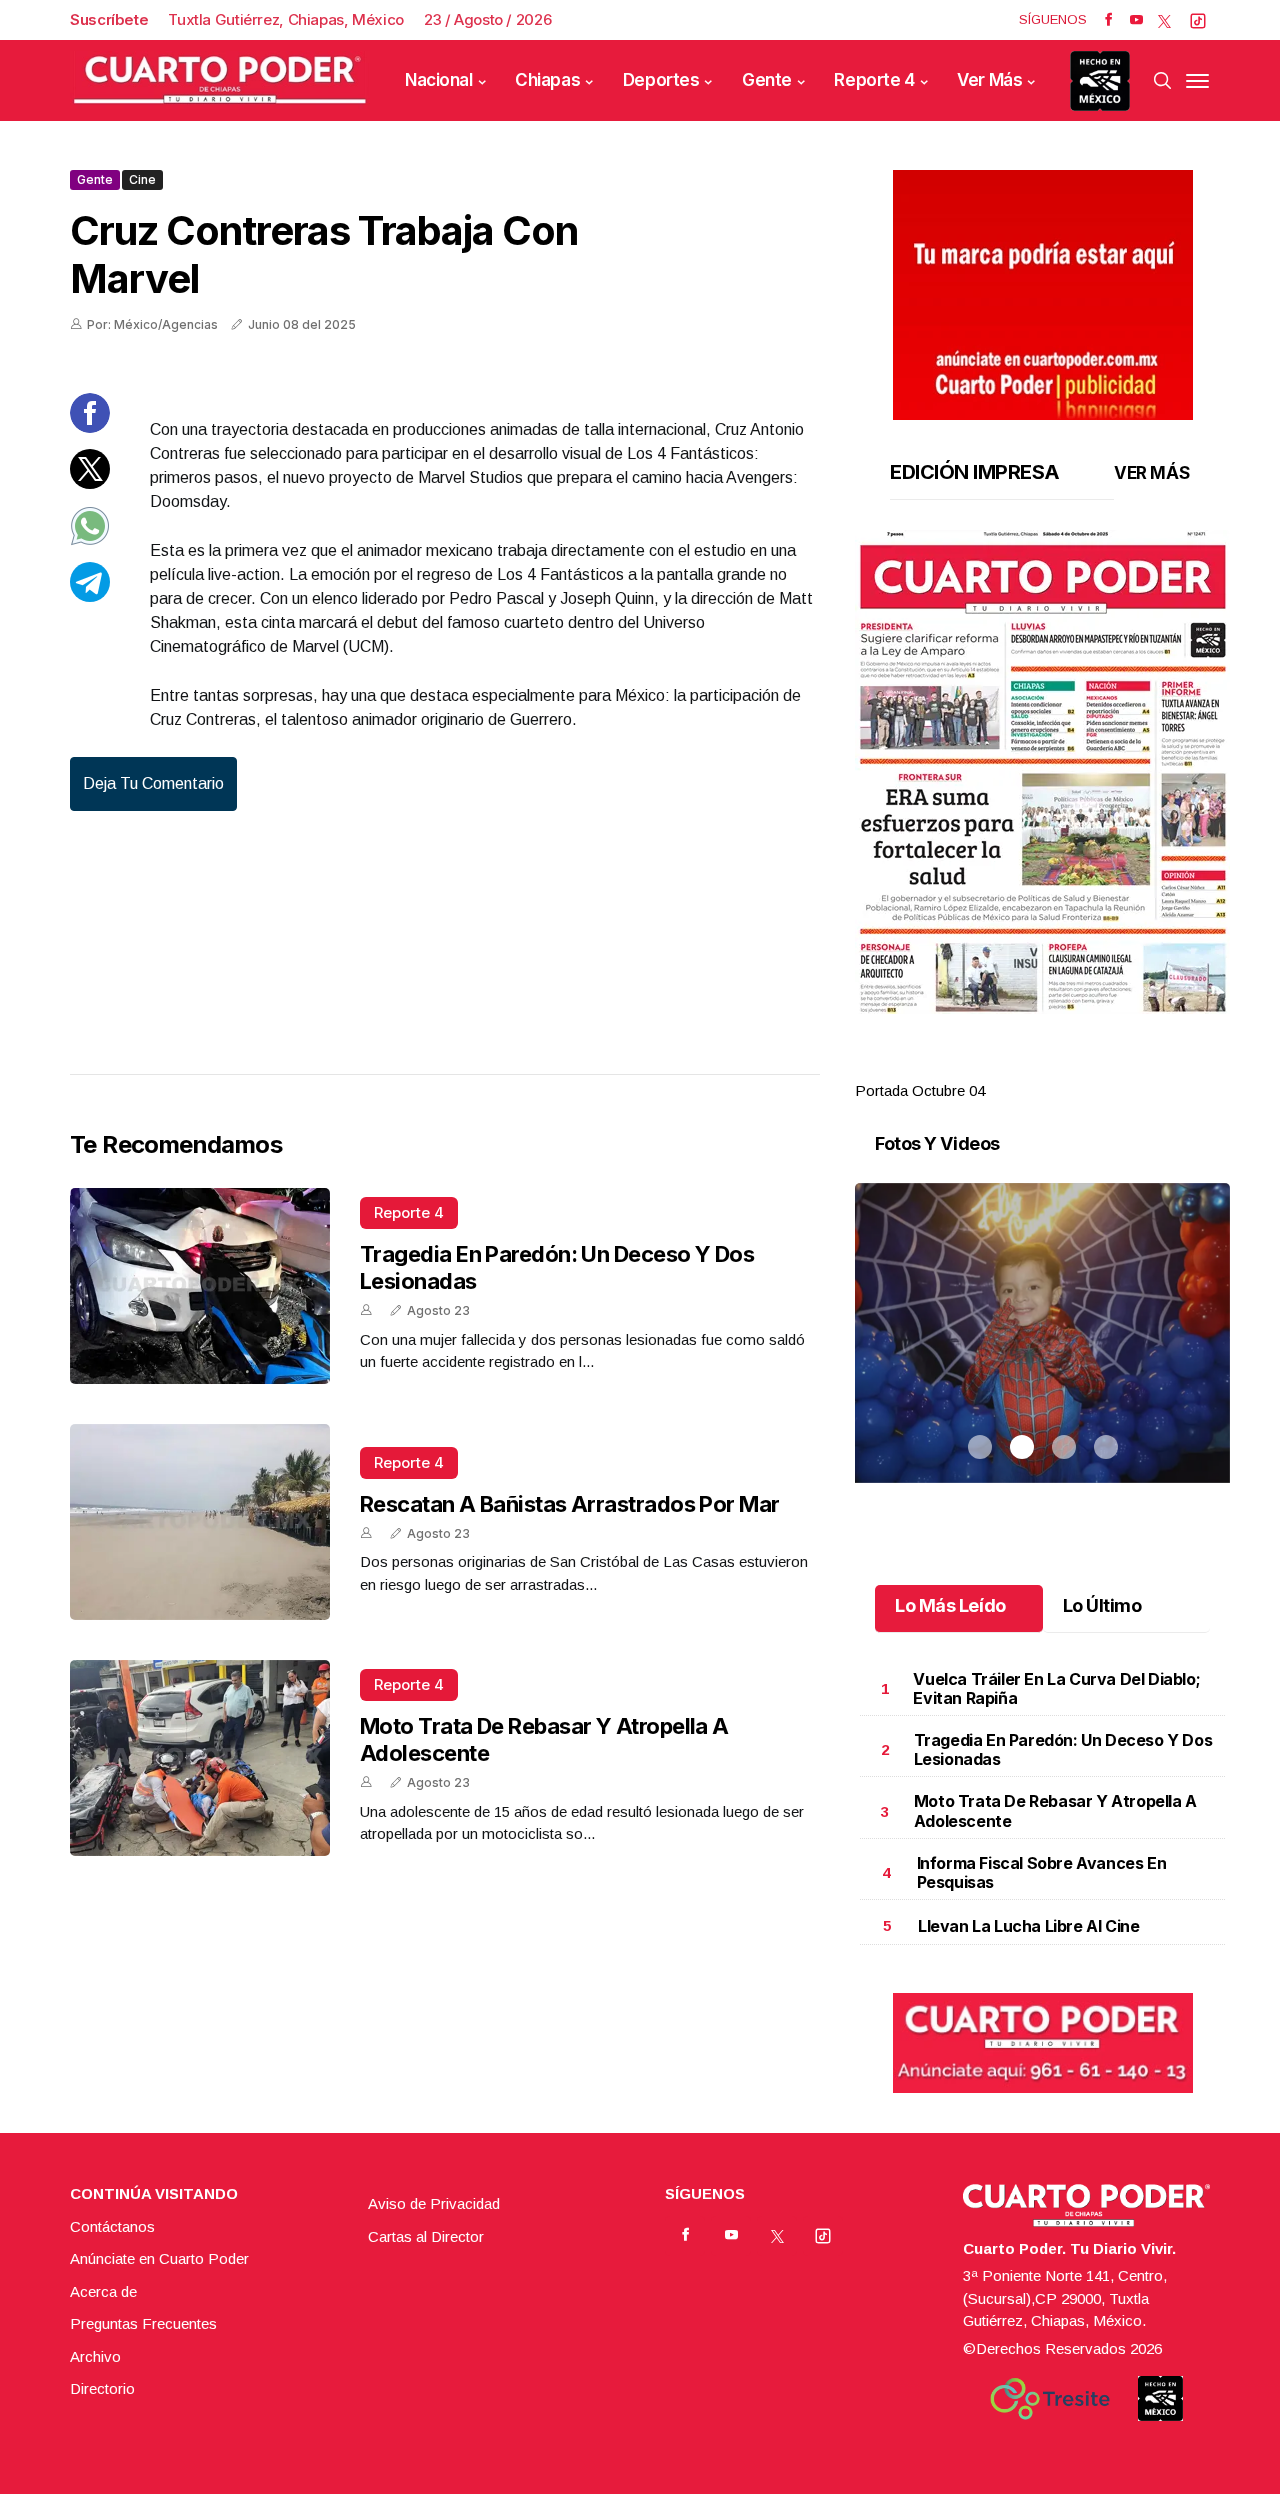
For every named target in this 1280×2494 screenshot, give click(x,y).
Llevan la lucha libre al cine (1028, 1926)
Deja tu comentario (153, 783)
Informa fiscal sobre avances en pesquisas (1042, 1872)
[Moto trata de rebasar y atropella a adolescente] (200, 1758)
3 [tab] (1064, 1067)
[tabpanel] (1042, 816)
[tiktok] (1198, 20)
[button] (1042, 772)
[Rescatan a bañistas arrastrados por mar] (200, 1522)
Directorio (102, 2388)
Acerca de (103, 2291)
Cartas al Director (426, 2236)
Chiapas (547, 80)
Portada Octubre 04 (920, 1090)
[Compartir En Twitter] (90, 483)
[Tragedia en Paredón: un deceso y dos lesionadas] (200, 1286)
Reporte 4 (874, 80)
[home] (220, 80)
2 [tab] (1022, 1067)
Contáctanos (112, 2226)
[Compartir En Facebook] (90, 427)
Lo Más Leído (950, 1605)
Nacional (439, 80)
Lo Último (1102, 1605)
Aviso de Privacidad (434, 2203)
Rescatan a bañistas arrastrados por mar (570, 1504)
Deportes (661, 80)
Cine (142, 179)
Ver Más (989, 80)
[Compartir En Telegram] (90, 596)
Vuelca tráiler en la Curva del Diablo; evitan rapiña (1056, 1688)
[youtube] (1136, 20)
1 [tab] (980, 1067)
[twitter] (1164, 20)
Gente (767, 80)
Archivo (95, 2356)
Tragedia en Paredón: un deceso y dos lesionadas (1063, 1749)
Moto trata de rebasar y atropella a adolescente (1055, 1810)
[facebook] (1108, 20)
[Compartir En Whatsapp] (90, 540)
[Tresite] (1050, 2399)
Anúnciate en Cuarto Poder (159, 2258)
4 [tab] (1106, 1067)
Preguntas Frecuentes (143, 2323)
